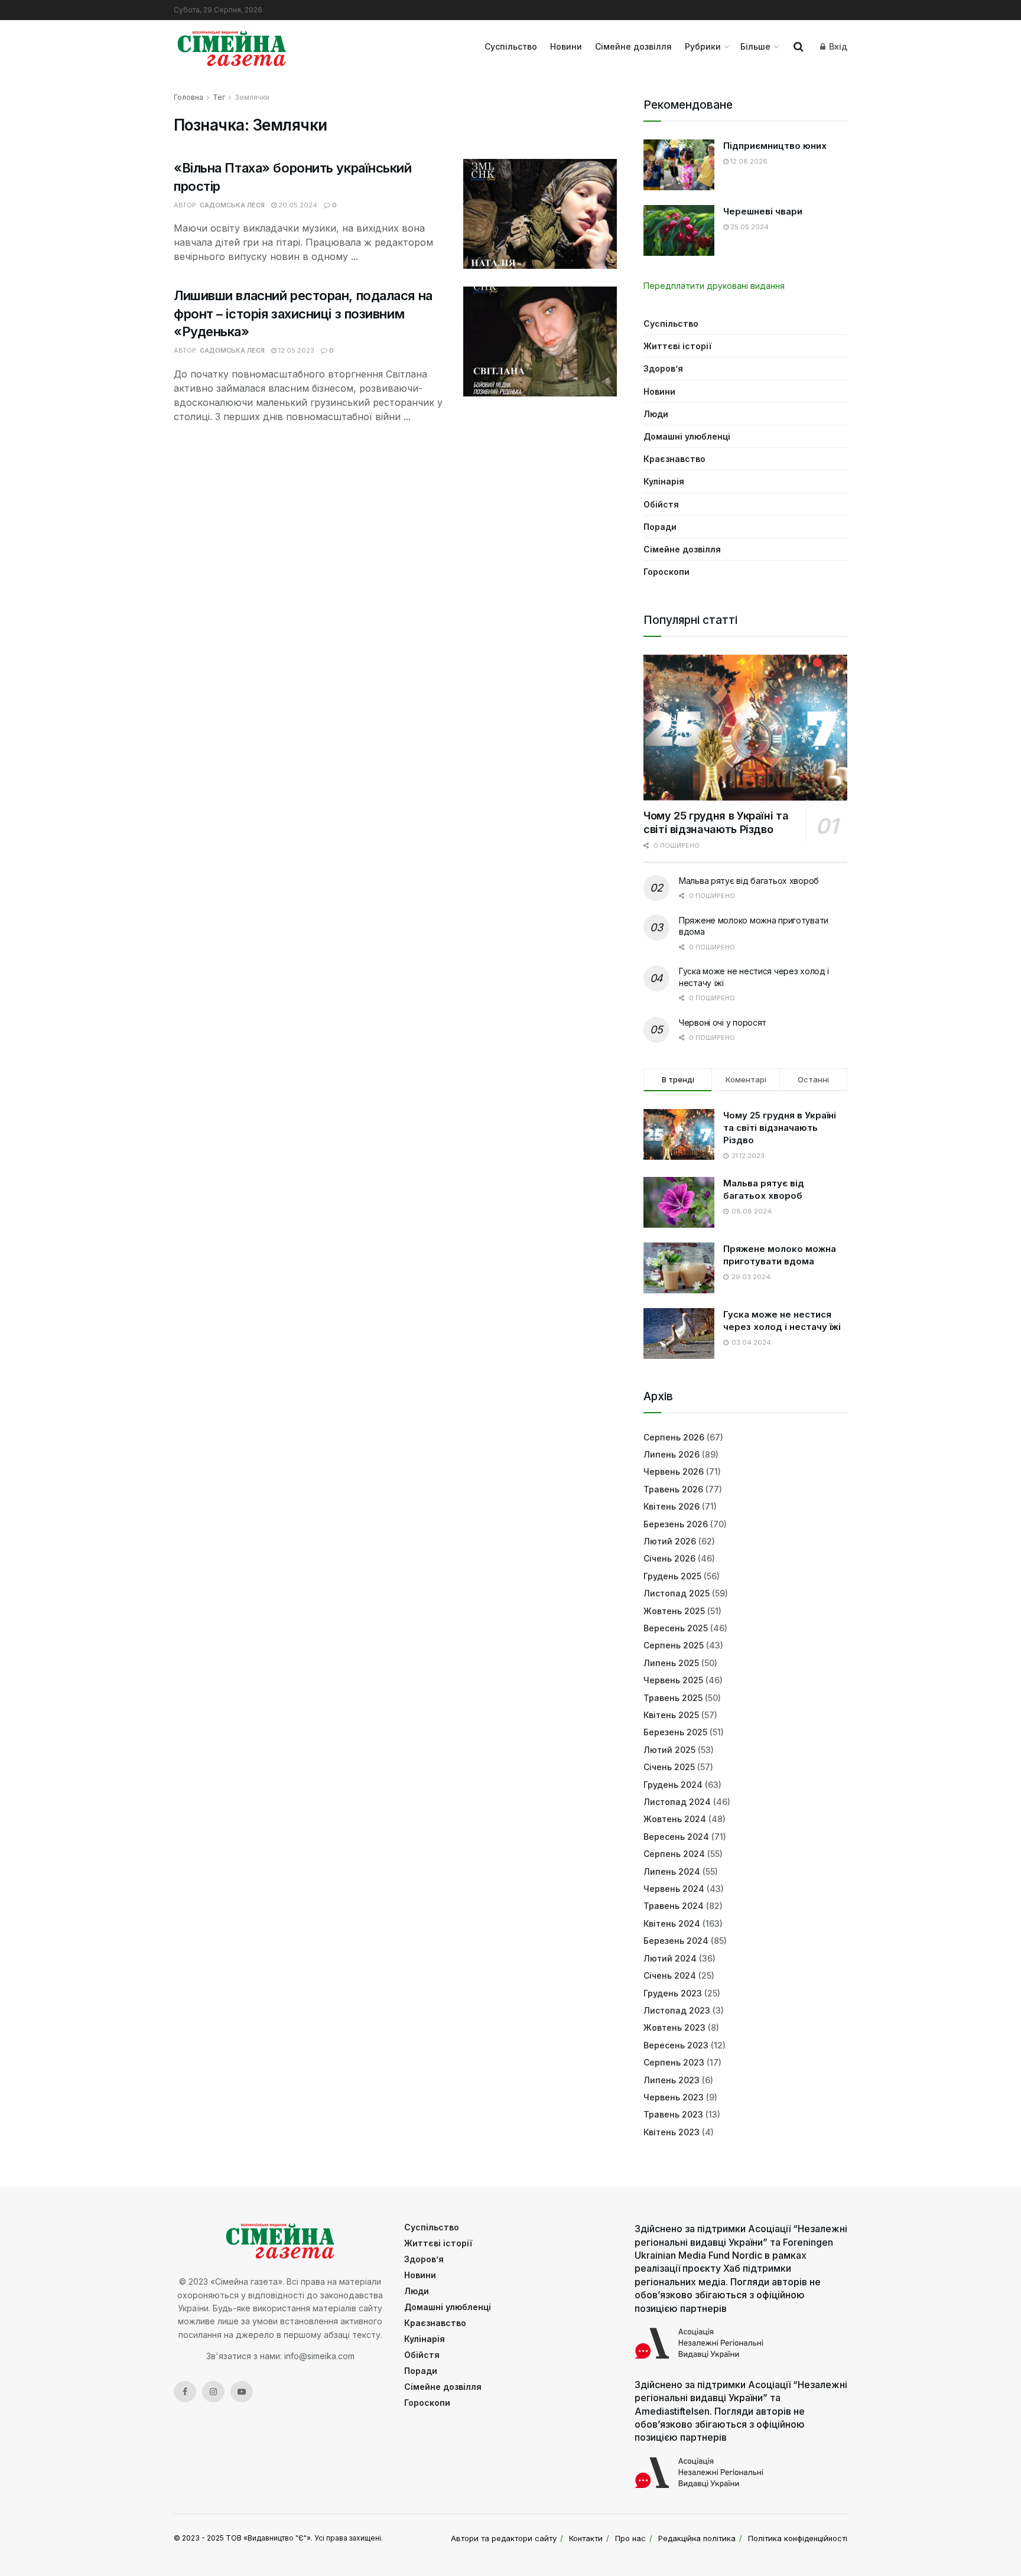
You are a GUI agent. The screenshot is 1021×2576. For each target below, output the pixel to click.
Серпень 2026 (674, 1437)
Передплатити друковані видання (714, 286)
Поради (660, 527)
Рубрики (703, 46)
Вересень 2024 (676, 1837)
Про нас (630, 2538)
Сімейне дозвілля (633, 46)
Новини (566, 46)
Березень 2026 (676, 1524)
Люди (656, 414)
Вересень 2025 (676, 1628)
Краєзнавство (674, 459)
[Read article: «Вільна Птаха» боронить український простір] (540, 214)
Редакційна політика (697, 2538)
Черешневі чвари (763, 211)
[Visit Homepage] (232, 47)
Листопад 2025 (677, 1593)
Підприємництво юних (775, 146)
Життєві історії (677, 346)
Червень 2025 (673, 1680)
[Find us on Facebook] (185, 2392)
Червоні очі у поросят (723, 1022)
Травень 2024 (674, 1906)
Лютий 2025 (669, 1750)
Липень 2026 (672, 1454)
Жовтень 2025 (674, 1611)
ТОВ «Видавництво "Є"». (269, 2538)
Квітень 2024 (672, 1923)
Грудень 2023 (673, 1993)
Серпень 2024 (674, 1854)
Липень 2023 (672, 2080)
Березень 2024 (676, 1941)
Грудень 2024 (673, 1785)
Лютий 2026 (670, 1541)
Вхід (837, 46)
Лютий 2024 (670, 1958)
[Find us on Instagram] (213, 2392)
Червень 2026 (674, 1471)
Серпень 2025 (674, 1645)
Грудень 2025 (672, 1576)
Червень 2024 (674, 1889)
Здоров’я (663, 368)
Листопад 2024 (677, 1802)
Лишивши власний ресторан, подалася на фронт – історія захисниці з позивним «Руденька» (303, 314)
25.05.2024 (749, 227)
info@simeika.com (319, 2356)
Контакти (586, 2538)
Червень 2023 (674, 2097)
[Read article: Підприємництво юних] (679, 165)
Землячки (252, 97)
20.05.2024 (297, 205)
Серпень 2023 (674, 2062)
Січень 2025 (669, 1767)
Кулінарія (664, 481)
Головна (188, 97)
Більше (755, 46)
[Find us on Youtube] (242, 2392)
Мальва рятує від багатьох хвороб (749, 881)
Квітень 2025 (671, 1715)
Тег (219, 97)
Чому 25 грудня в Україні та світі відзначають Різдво (716, 822)
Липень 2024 (672, 1871)
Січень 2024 (670, 1975)
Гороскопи (666, 572)
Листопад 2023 (677, 2010)
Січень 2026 (669, 1558)
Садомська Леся (232, 205)
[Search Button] (799, 47)
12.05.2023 (295, 350)
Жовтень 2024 (675, 1819)
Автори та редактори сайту (504, 2538)
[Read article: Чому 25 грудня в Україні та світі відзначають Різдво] (745, 728)
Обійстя (661, 504)
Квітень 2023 (672, 2132)
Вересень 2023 (676, 2045)
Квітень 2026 (672, 1506)
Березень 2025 (675, 1732)
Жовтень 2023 (674, 2027)
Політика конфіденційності (798, 2538)
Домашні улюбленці (687, 436)
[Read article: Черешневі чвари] (679, 230)
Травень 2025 (673, 1698)
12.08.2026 (748, 161)
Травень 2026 (673, 1489)
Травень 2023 (673, 2114)
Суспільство (511, 46)
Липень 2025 (671, 1663)
